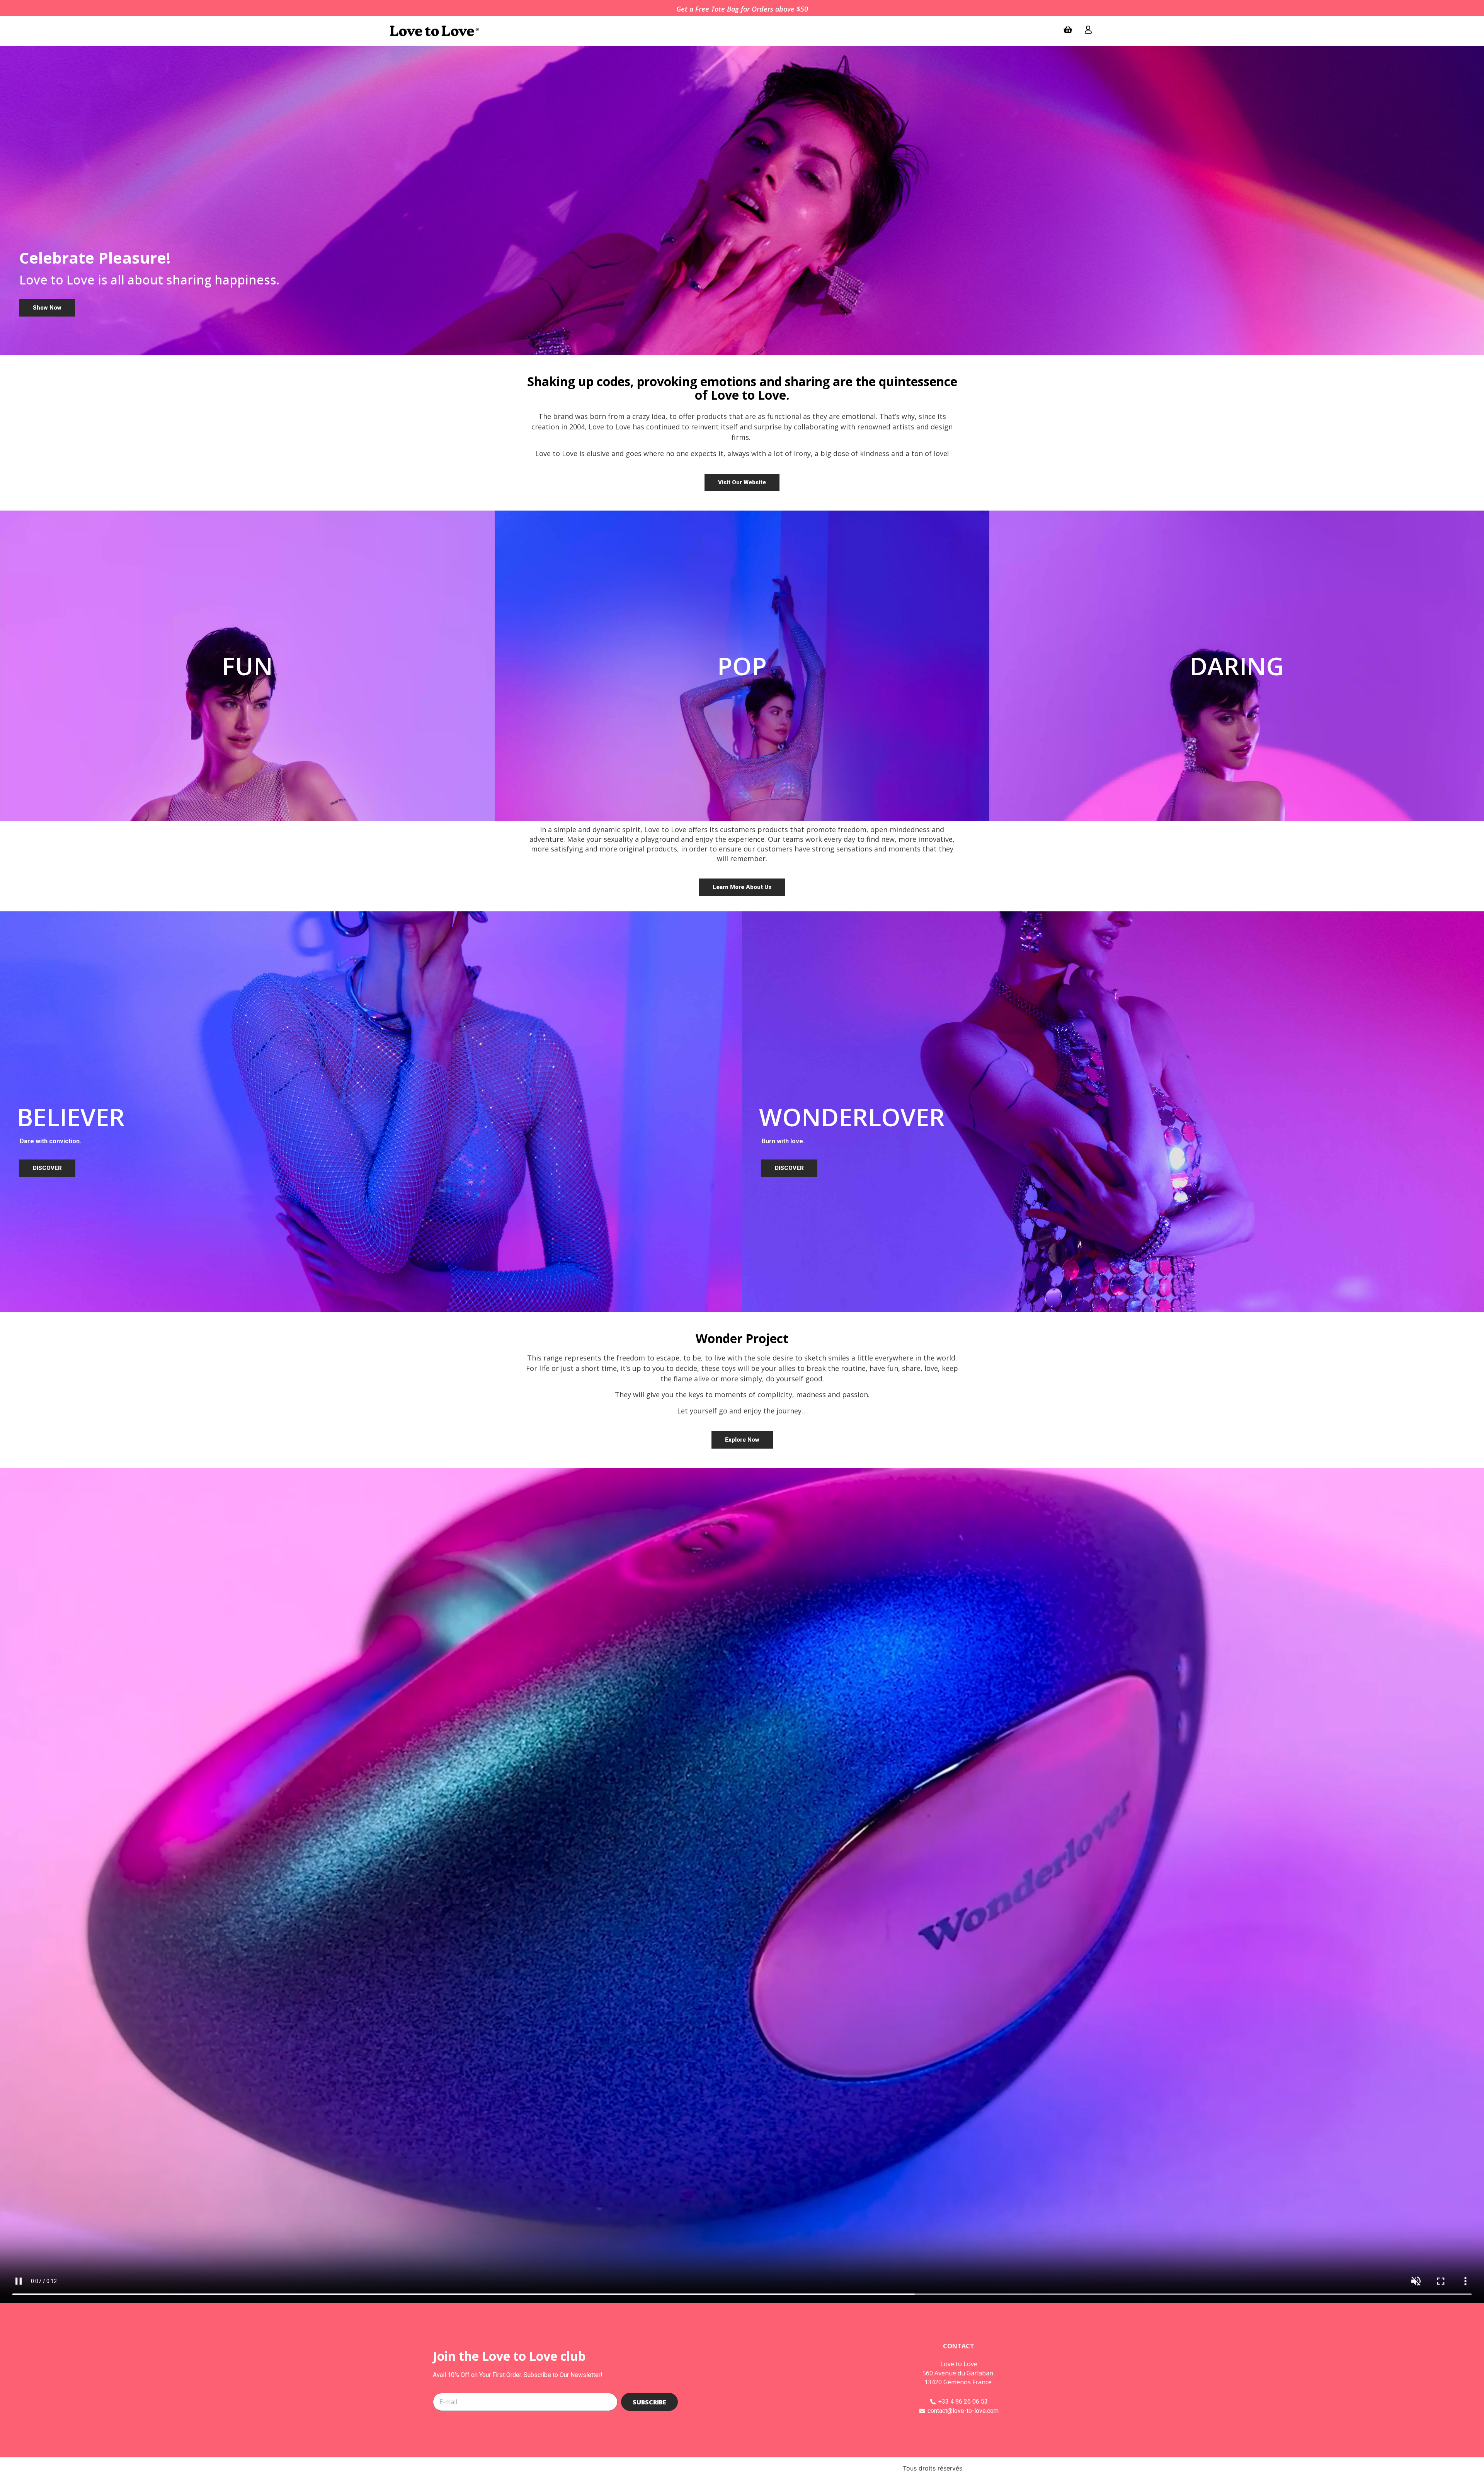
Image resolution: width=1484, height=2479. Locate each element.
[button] (47, 308)
